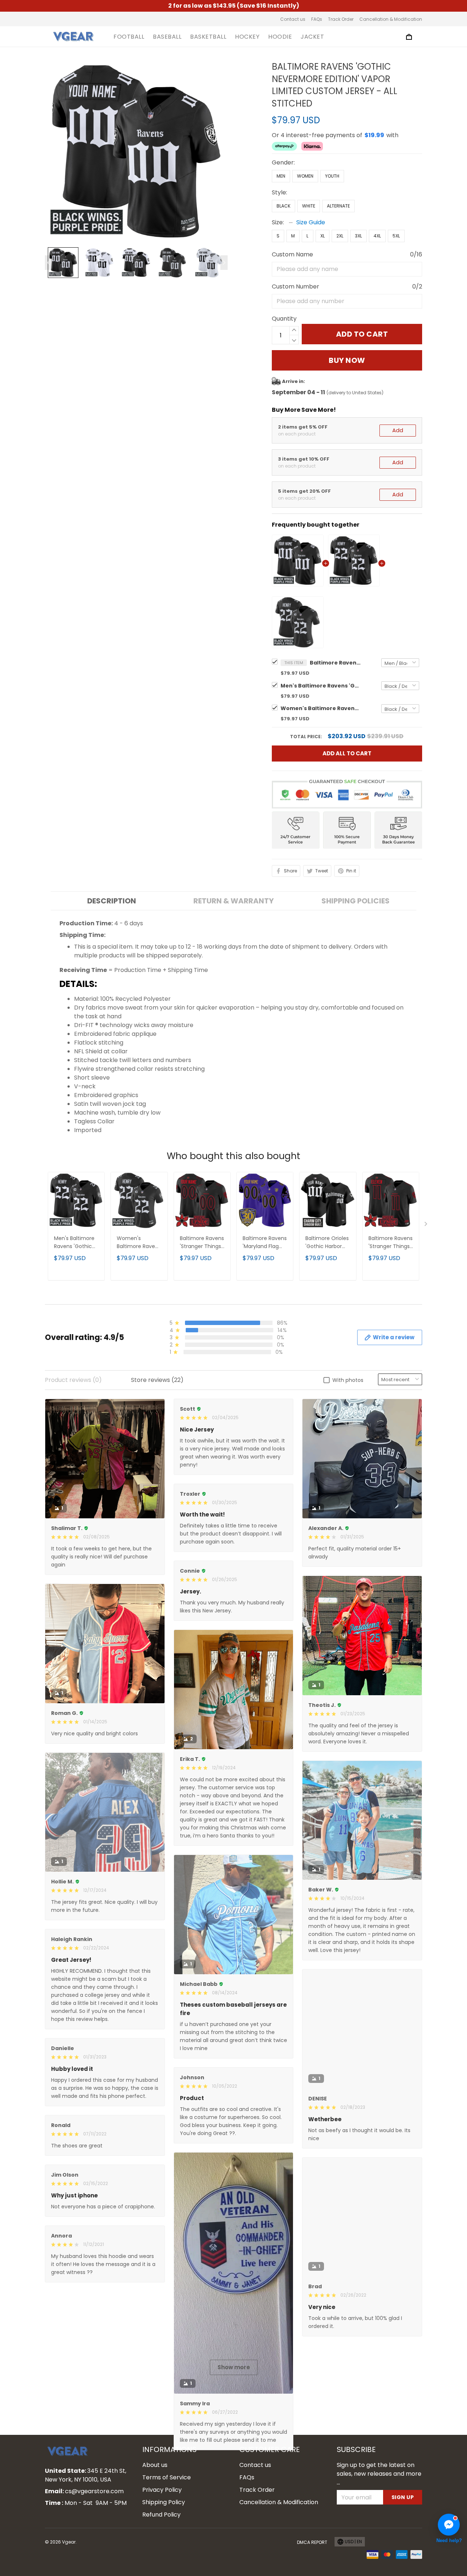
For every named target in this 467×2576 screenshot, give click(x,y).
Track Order (341, 19)
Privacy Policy (162, 2567)
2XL (340, 236)
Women (305, 176)
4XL (377, 236)
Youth (332, 176)
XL (323, 236)
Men (281, 176)
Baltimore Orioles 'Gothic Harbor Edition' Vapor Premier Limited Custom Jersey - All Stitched (327, 1243)
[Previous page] (49, 263)
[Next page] (224, 263)
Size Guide (311, 222)
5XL (396, 236)
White (309, 206)
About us (155, 2542)
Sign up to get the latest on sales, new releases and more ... (379, 2551)
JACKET (312, 37)
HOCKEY (247, 37)
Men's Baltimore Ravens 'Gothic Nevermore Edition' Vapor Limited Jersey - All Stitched (321, 686)
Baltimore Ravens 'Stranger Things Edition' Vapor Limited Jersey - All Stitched (391, 1243)
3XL (358, 236)
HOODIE (280, 37)
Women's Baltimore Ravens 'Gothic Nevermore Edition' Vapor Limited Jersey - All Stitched (321, 708)
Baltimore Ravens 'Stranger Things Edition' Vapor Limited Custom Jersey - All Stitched (202, 1243)
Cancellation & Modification (391, 19)
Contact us (293, 19)
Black (283, 206)
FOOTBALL (129, 37)
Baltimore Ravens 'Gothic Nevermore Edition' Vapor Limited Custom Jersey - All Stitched (335, 663)
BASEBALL (167, 37)
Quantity (284, 319)
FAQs (317, 19)
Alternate (338, 206)
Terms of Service (167, 2555)
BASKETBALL (208, 37)
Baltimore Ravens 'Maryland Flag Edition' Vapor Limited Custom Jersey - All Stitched (265, 1243)
